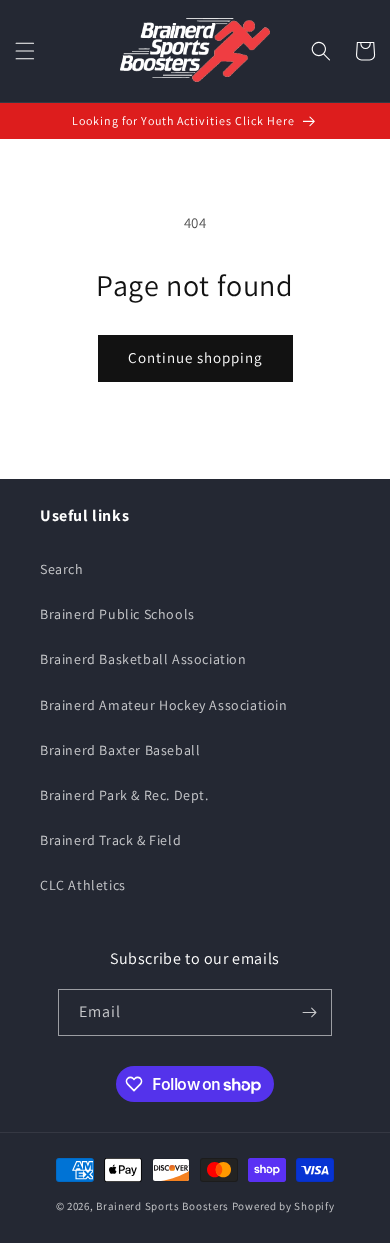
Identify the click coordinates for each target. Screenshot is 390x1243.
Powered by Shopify (283, 1206)
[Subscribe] (309, 1012)
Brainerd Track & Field (110, 840)
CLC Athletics (83, 885)
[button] (25, 51)
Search (62, 569)
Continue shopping (195, 357)
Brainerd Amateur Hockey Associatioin (164, 705)
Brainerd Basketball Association (143, 659)
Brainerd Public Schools (117, 614)
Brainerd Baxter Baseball (120, 750)
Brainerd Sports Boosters (162, 1206)
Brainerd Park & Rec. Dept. (124, 795)
